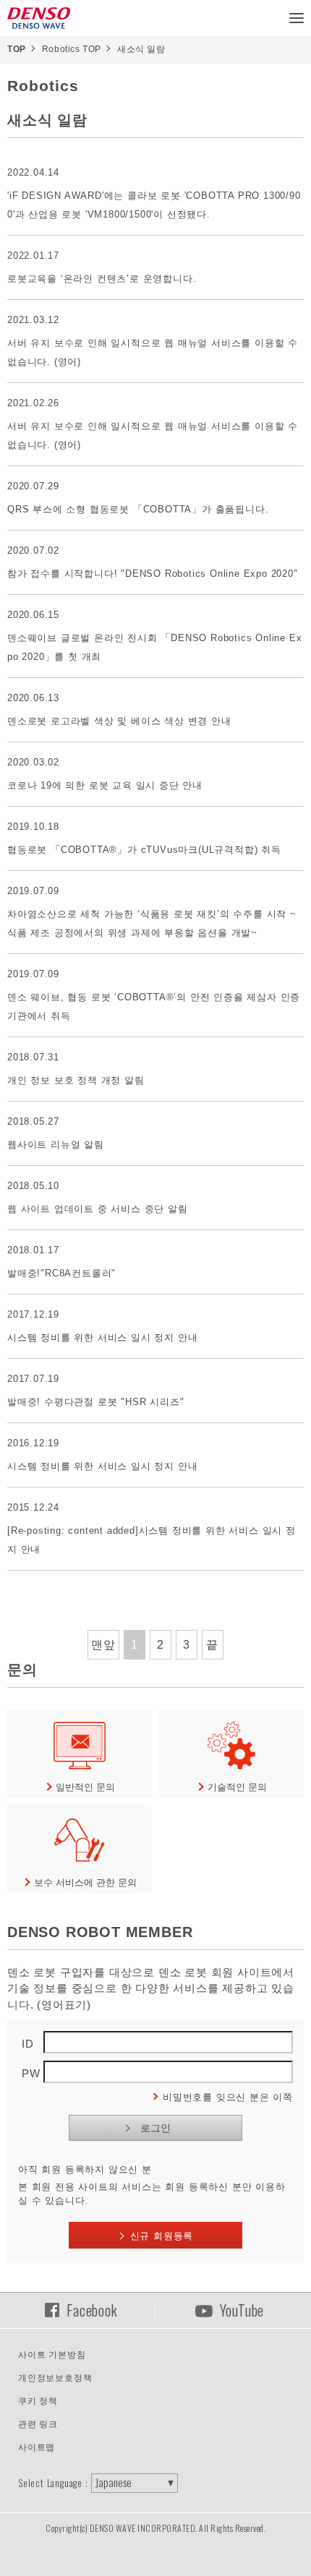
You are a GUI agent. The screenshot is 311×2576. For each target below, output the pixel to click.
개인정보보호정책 (55, 2378)
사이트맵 (37, 2447)
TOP (17, 49)
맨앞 (103, 1645)
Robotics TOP (72, 49)
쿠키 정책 (38, 2401)
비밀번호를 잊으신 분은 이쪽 (228, 2097)
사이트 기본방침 (52, 2355)
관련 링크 (38, 2424)
